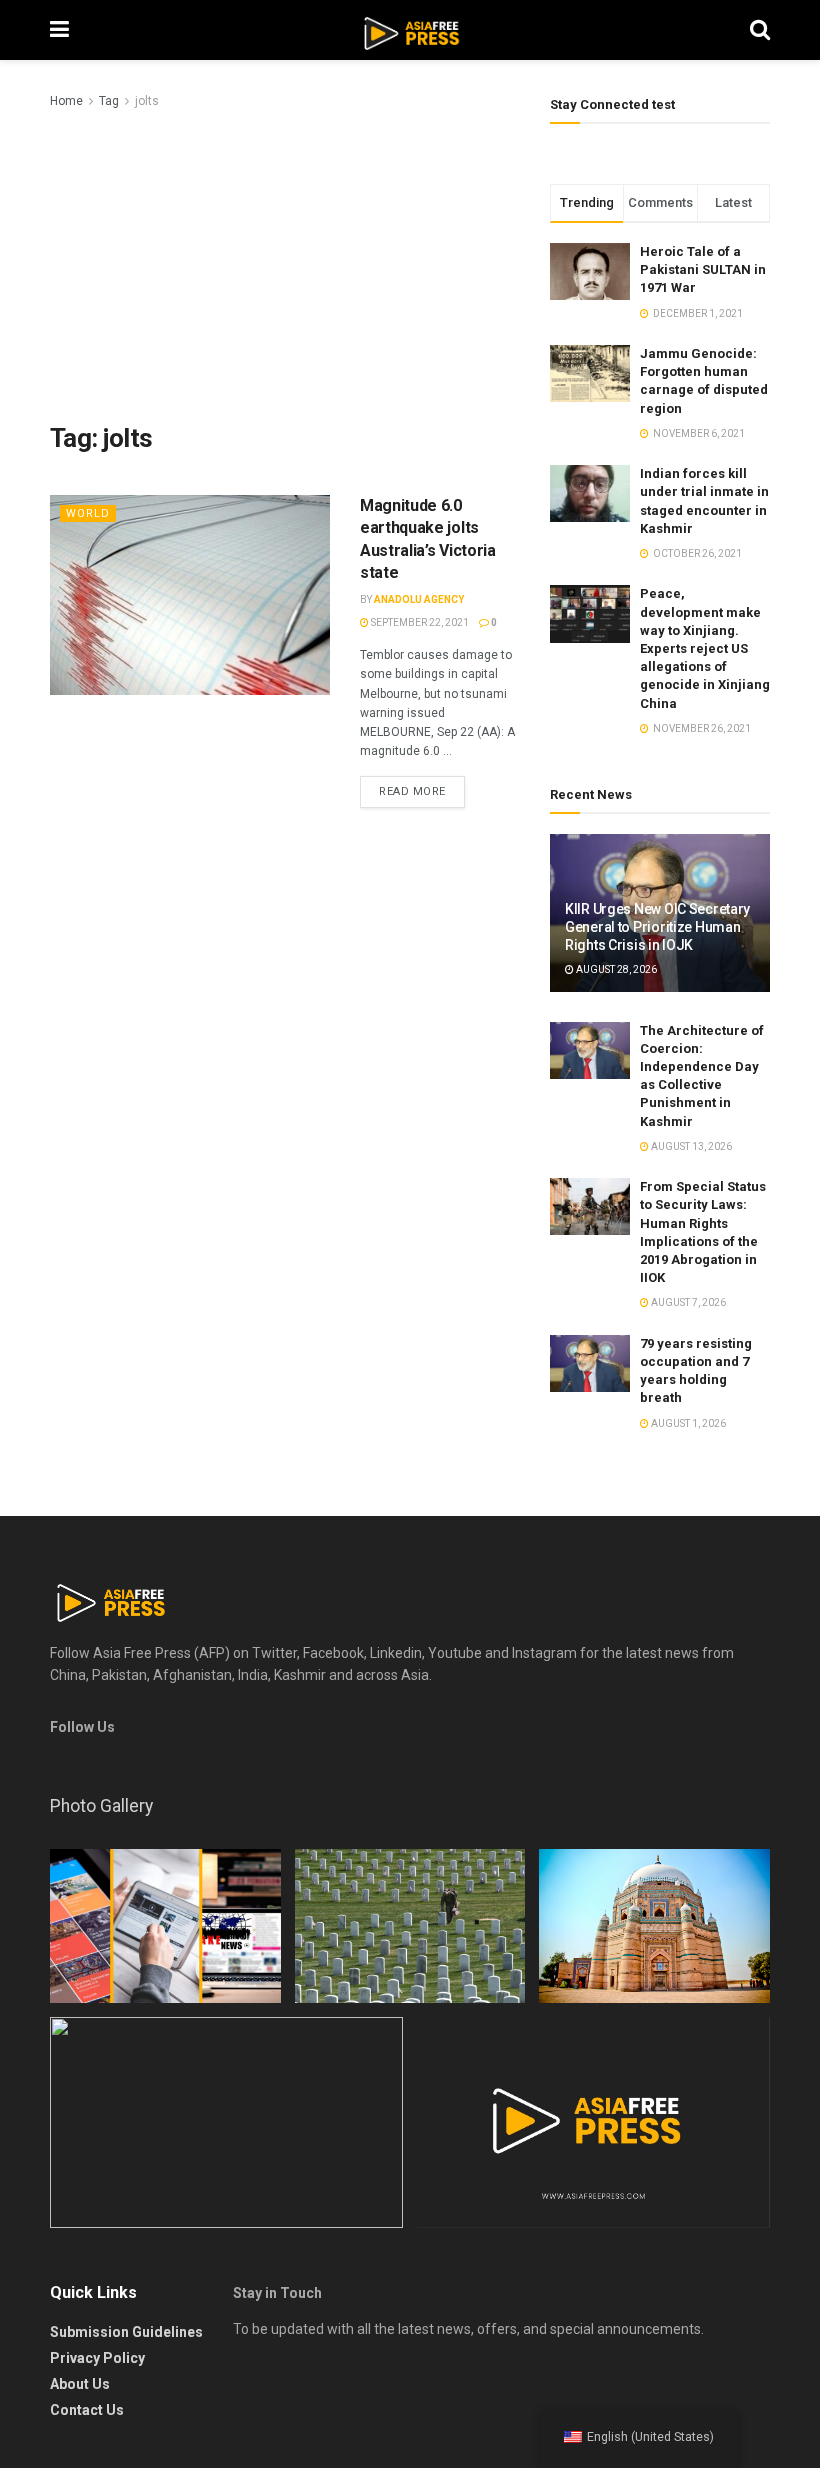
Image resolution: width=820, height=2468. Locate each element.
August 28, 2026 (615, 969)
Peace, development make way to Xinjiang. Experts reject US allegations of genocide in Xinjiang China (705, 648)
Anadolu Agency (419, 599)
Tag (109, 101)
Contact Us (87, 2410)
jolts (147, 101)
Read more (412, 791)
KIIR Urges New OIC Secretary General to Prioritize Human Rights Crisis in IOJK (657, 927)
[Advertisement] (285, 262)
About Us (80, 2384)
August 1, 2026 (687, 1423)
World (88, 513)
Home (66, 101)
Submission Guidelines (126, 2332)
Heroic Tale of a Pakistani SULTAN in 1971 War (703, 269)
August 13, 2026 (690, 1146)
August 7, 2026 (687, 1302)
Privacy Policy (97, 2358)
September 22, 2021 (419, 622)
